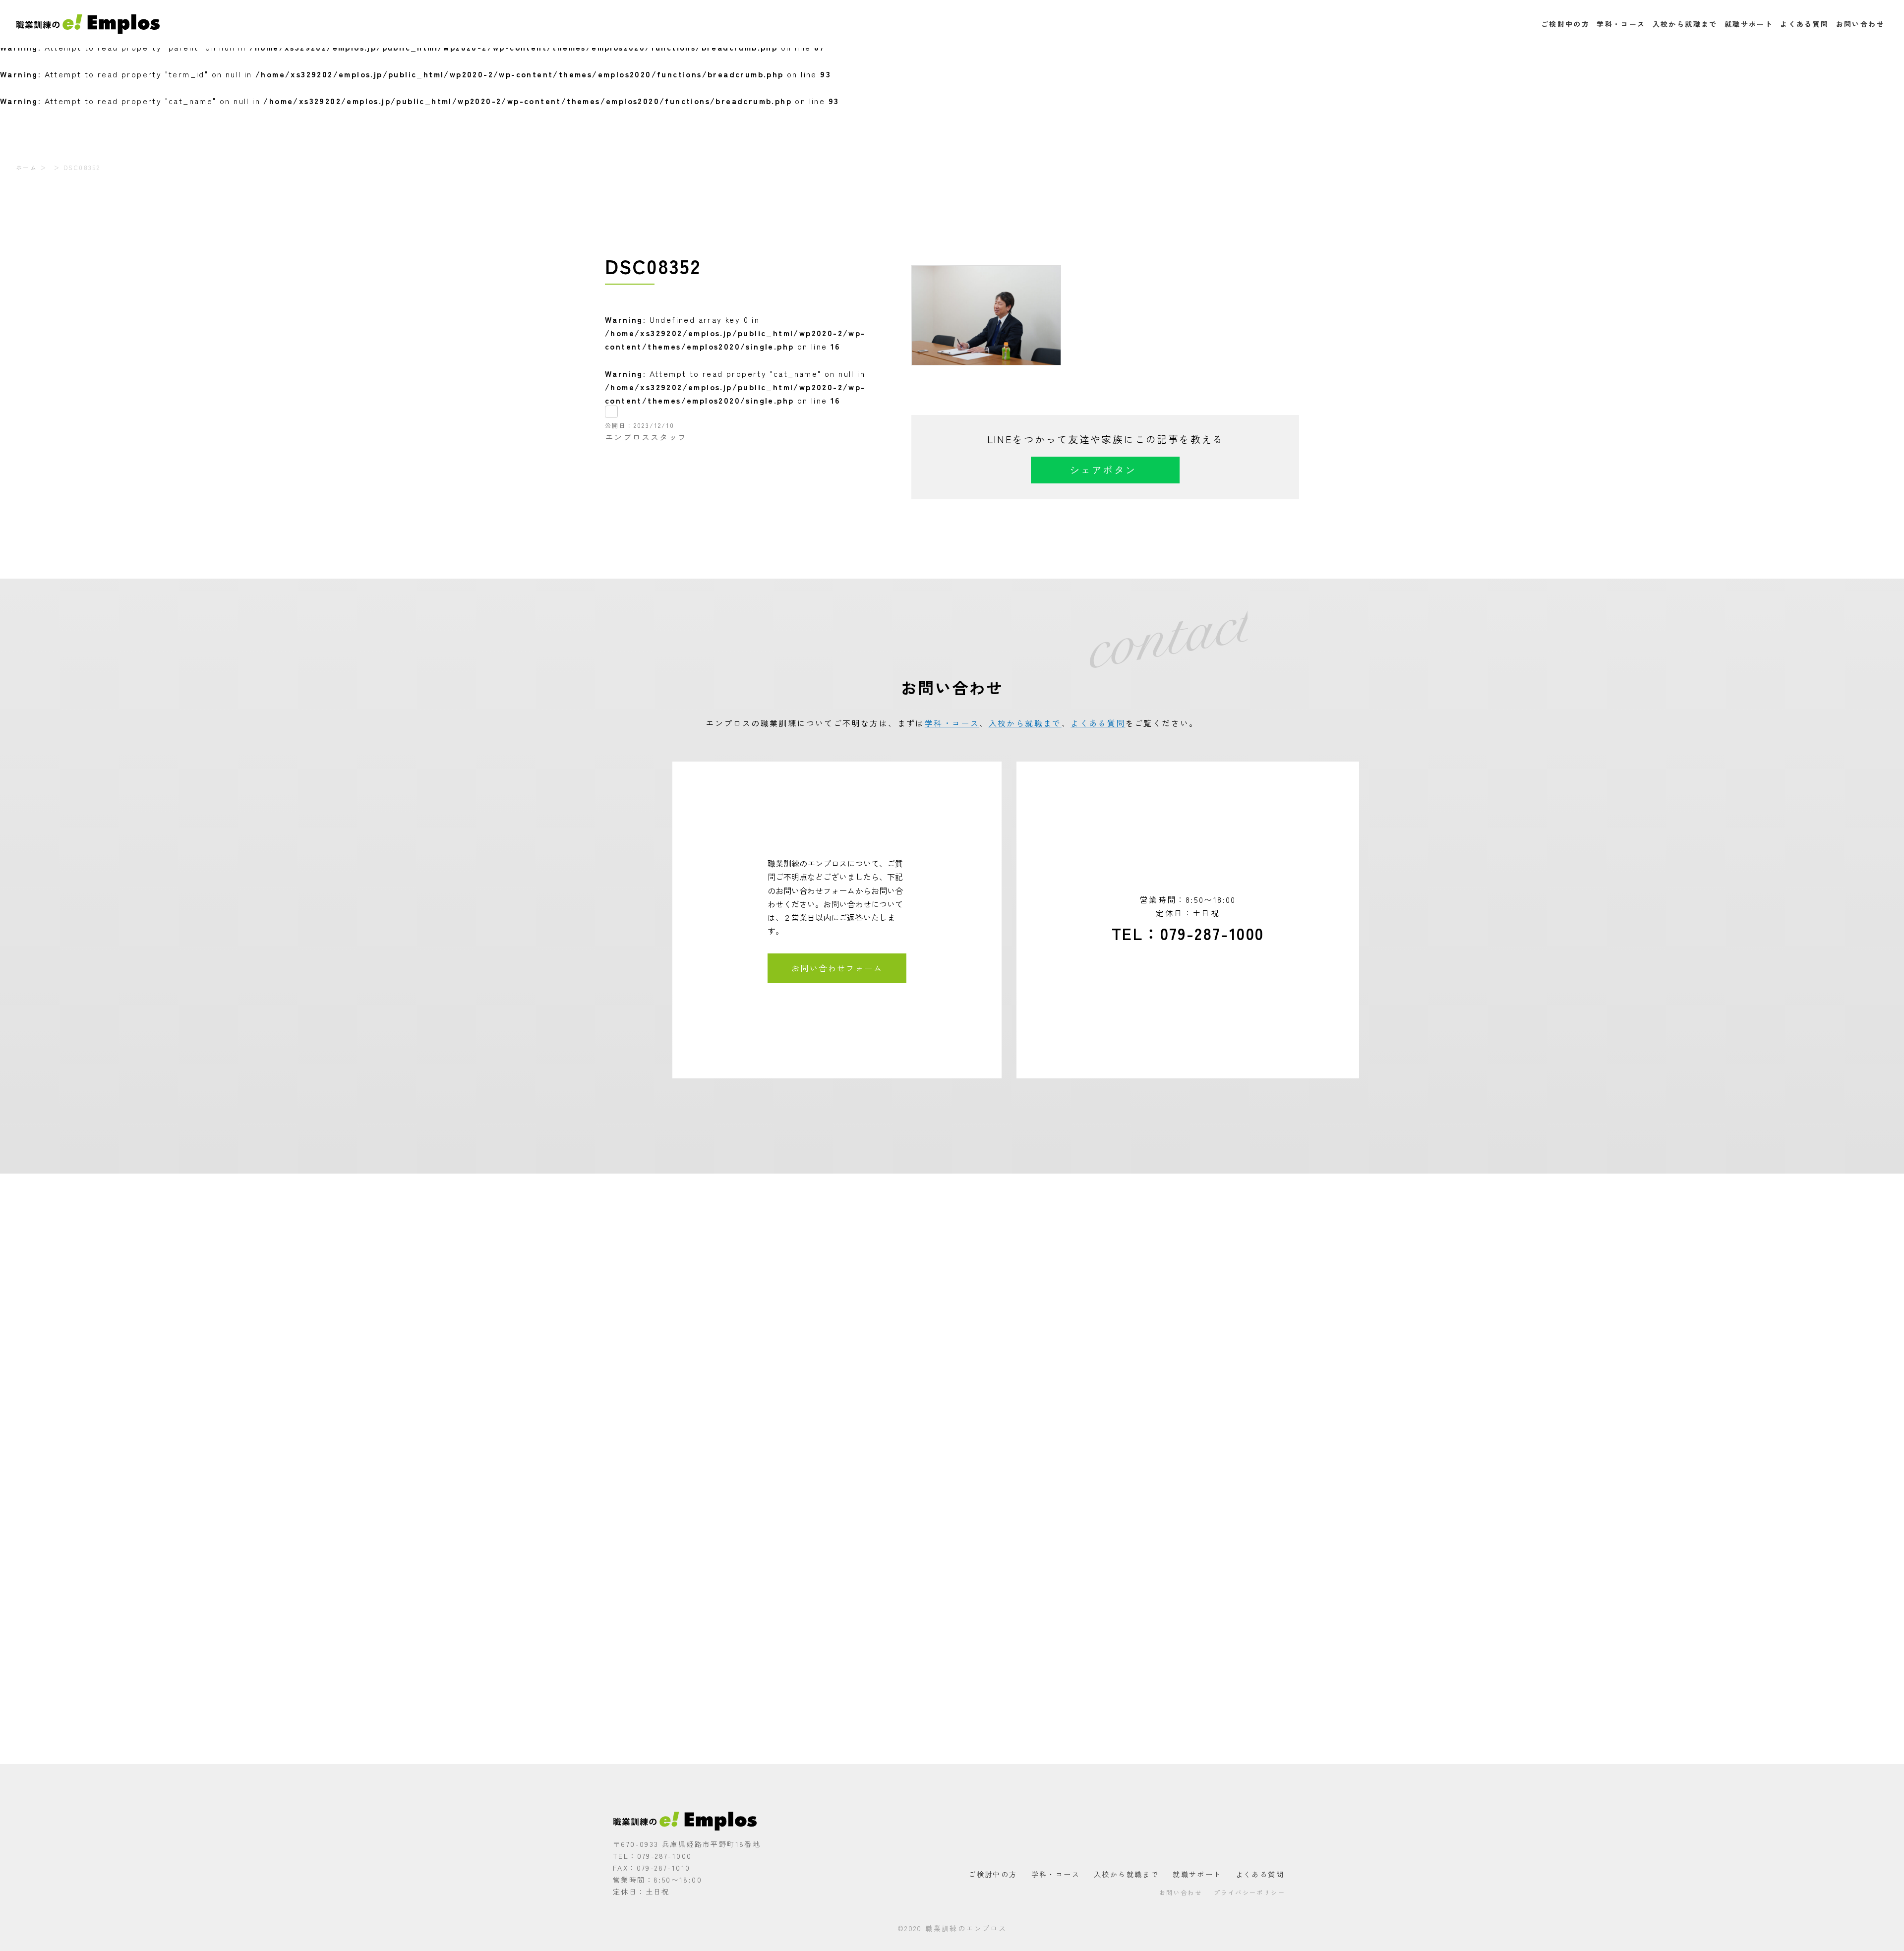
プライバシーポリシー (1249, 1892)
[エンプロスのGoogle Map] (952, 1469)
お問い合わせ (1860, 24)
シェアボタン (1103, 470)
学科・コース (1621, 24)
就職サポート (1749, 24)
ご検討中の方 (1565, 24)
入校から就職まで (1685, 24)
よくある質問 (1804, 24)
